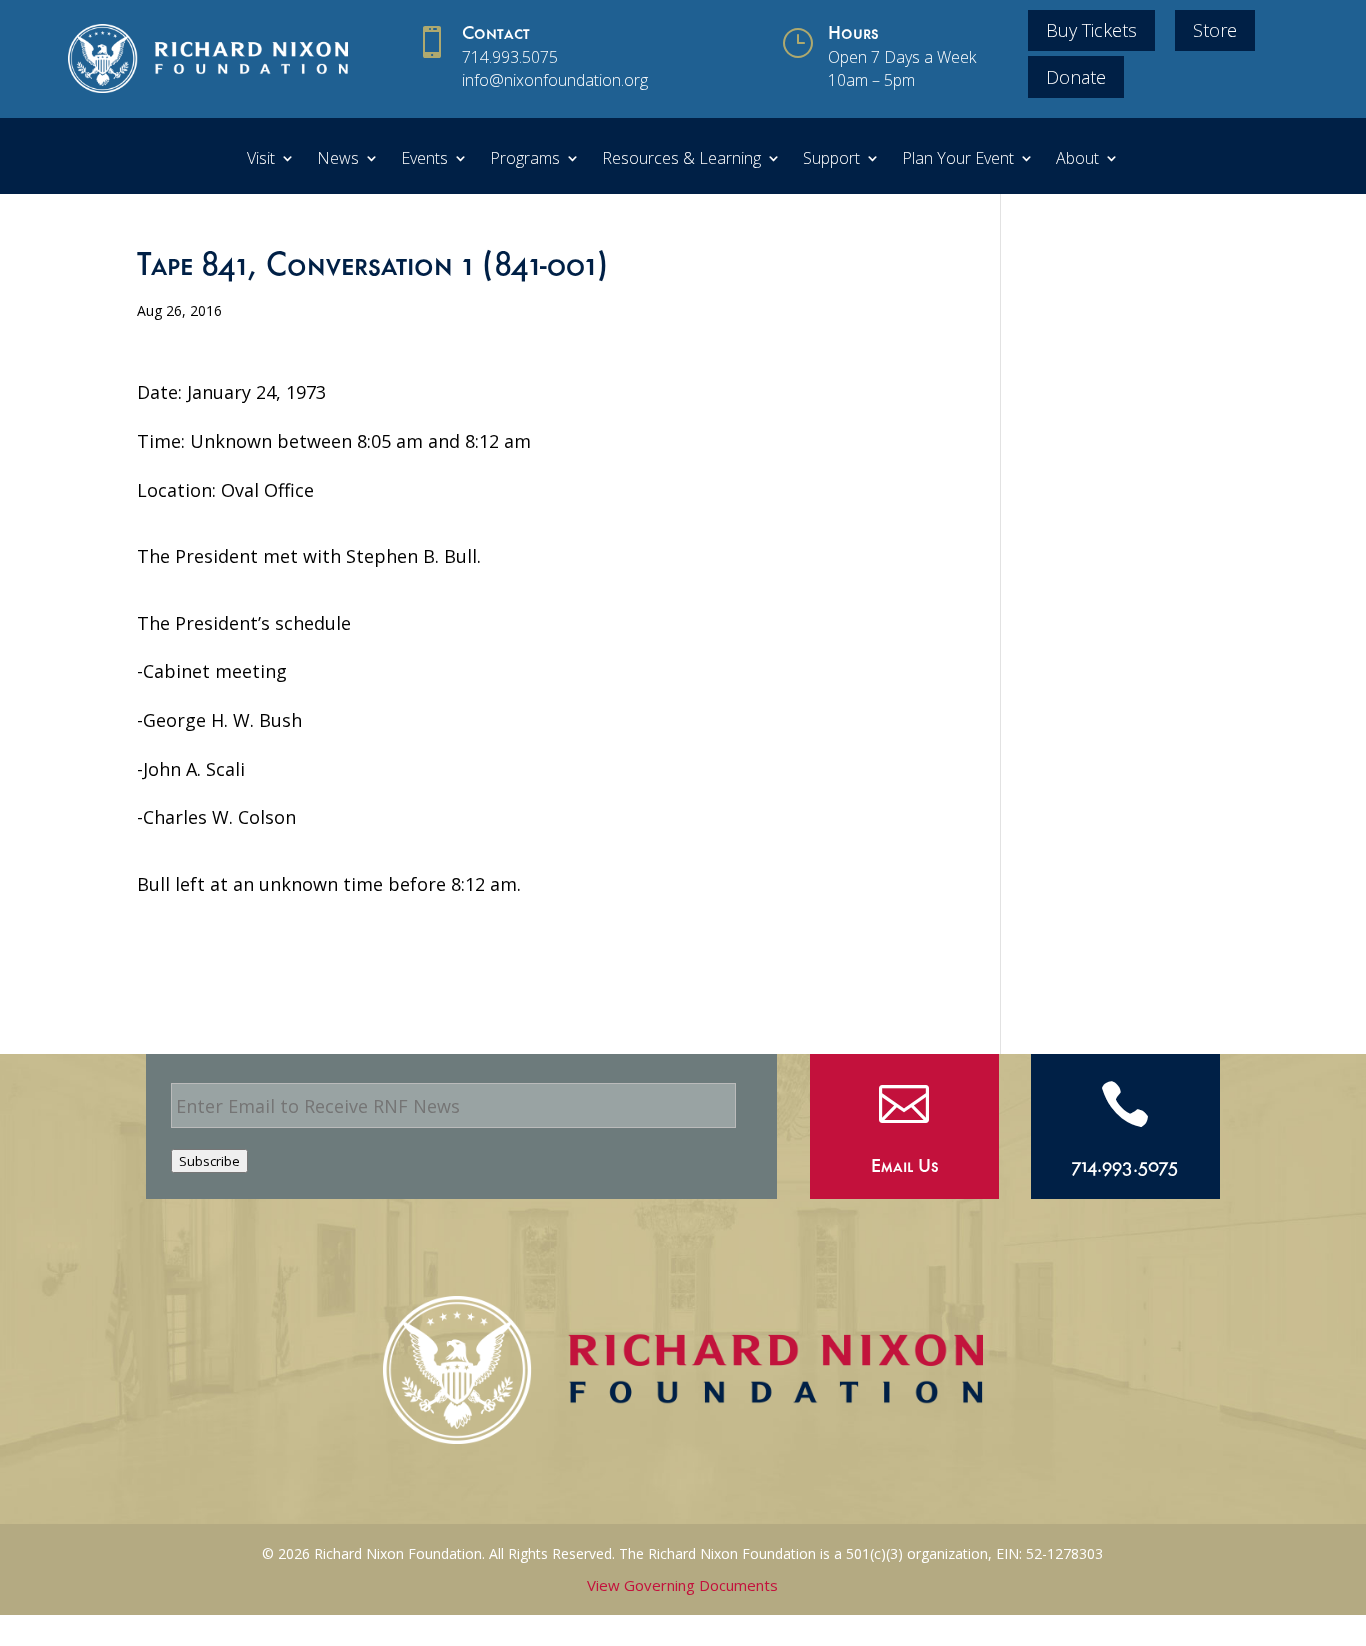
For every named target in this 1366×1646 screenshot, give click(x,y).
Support (831, 160)
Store (1215, 30)
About (1077, 160)
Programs (525, 160)
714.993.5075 (510, 57)
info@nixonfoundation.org (555, 80)
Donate (1076, 77)
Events (424, 160)
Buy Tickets (1091, 30)
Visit (261, 160)
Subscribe (209, 1161)
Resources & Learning (681, 160)
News (338, 160)
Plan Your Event (958, 160)
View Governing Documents (682, 1585)
